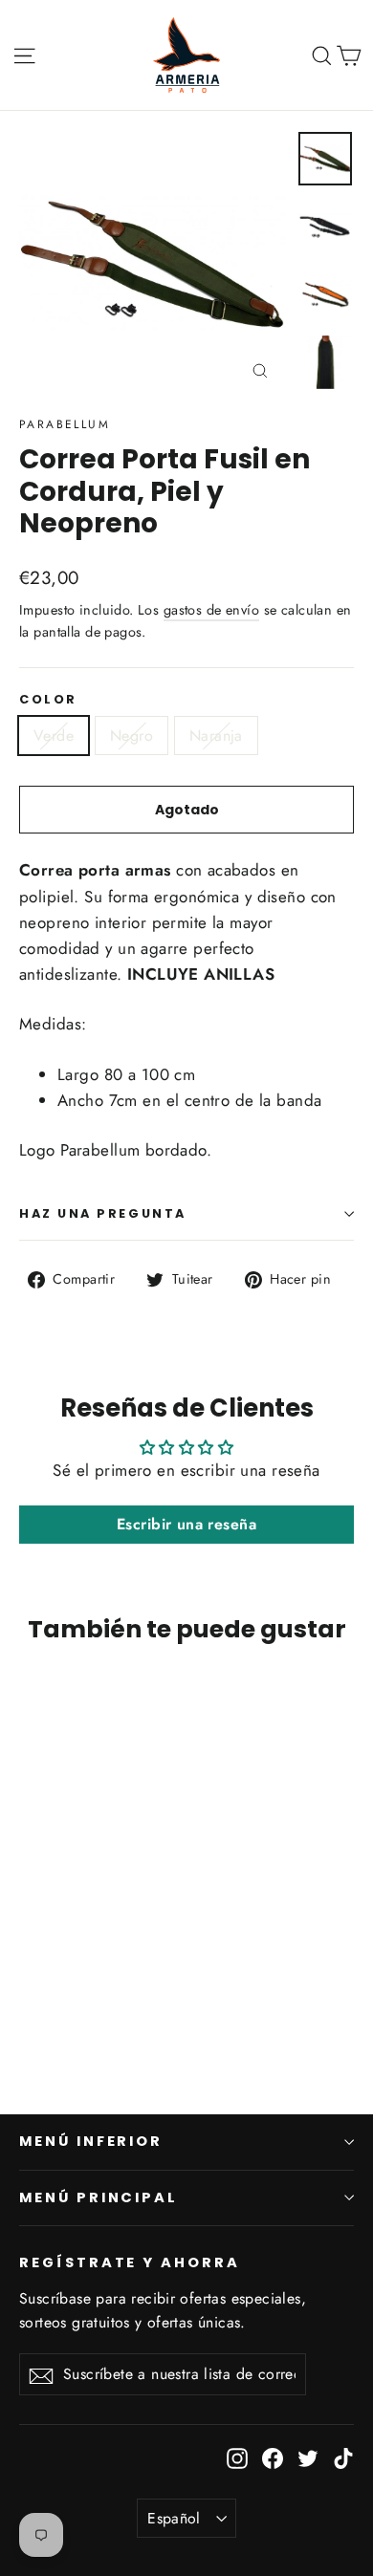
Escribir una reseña (186, 1524)
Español (174, 2518)
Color (48, 699)
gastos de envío (211, 610)
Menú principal (99, 2197)
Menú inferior (91, 2141)
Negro (132, 736)
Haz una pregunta (103, 1213)
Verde (54, 736)
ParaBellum (65, 424)
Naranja (216, 736)
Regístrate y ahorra (130, 2262)
